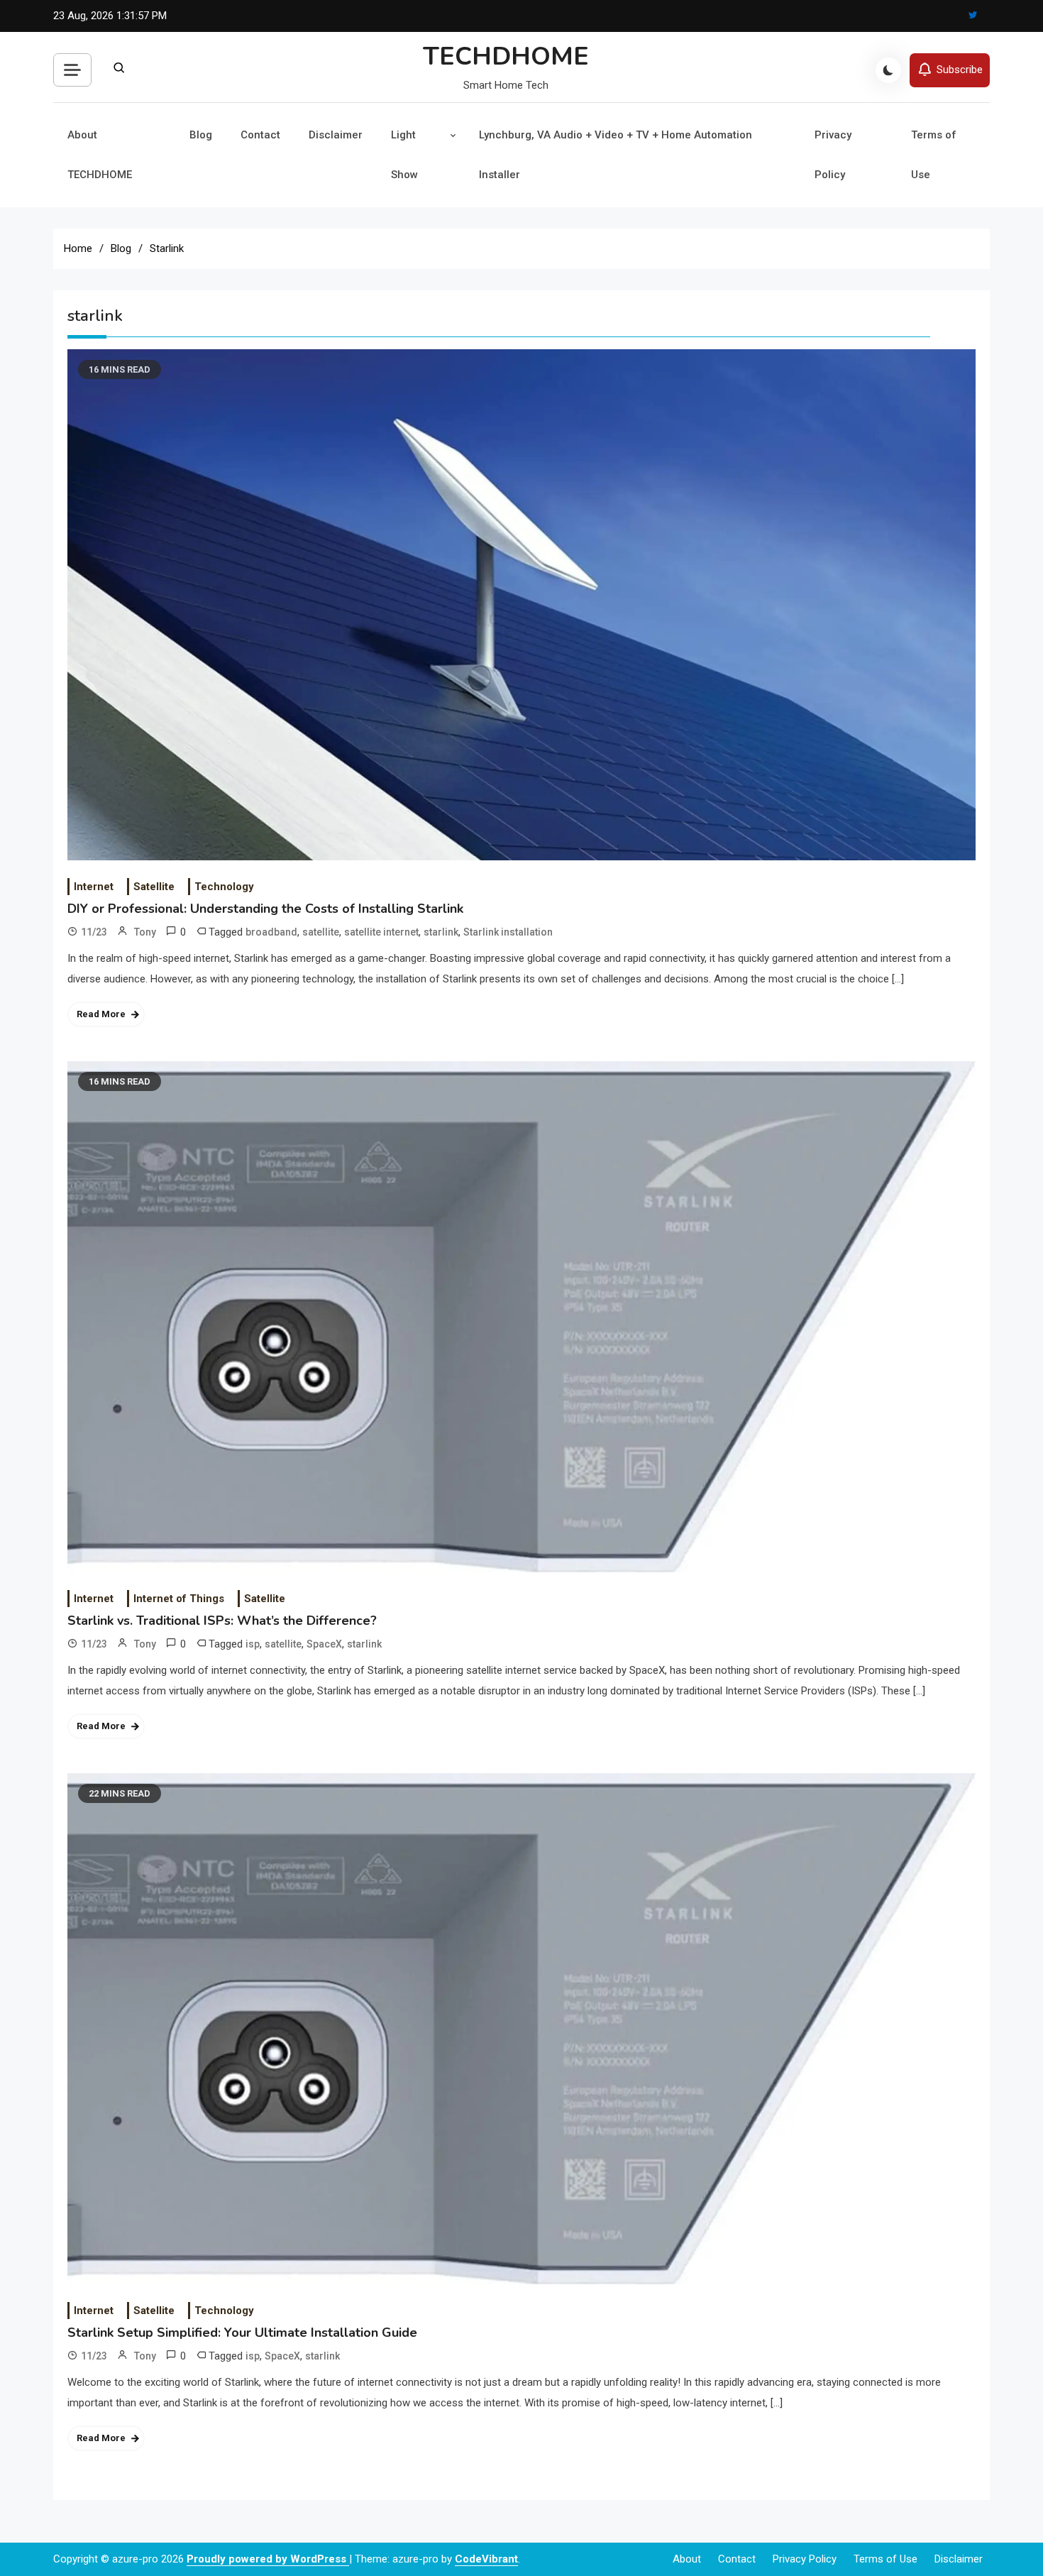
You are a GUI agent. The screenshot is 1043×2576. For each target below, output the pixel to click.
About (687, 2559)
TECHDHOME (506, 56)
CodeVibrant (486, 2559)
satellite (321, 932)
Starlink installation (508, 932)
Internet (94, 887)
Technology (224, 887)
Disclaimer (336, 135)
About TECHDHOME (100, 155)
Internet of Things (179, 1599)
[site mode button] (888, 70)
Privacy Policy (833, 155)
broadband (271, 932)
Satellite (154, 887)
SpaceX (324, 1644)
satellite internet (381, 932)
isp (253, 1644)
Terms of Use (934, 155)
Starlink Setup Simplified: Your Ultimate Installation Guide (242, 2333)
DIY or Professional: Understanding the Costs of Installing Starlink (265, 909)
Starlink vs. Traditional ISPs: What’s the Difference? (222, 1621)
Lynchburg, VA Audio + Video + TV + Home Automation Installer (616, 155)
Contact (260, 135)
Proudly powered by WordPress (268, 2559)
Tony (145, 932)
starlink (441, 932)
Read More (101, 1014)
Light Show (404, 155)
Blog (201, 135)
